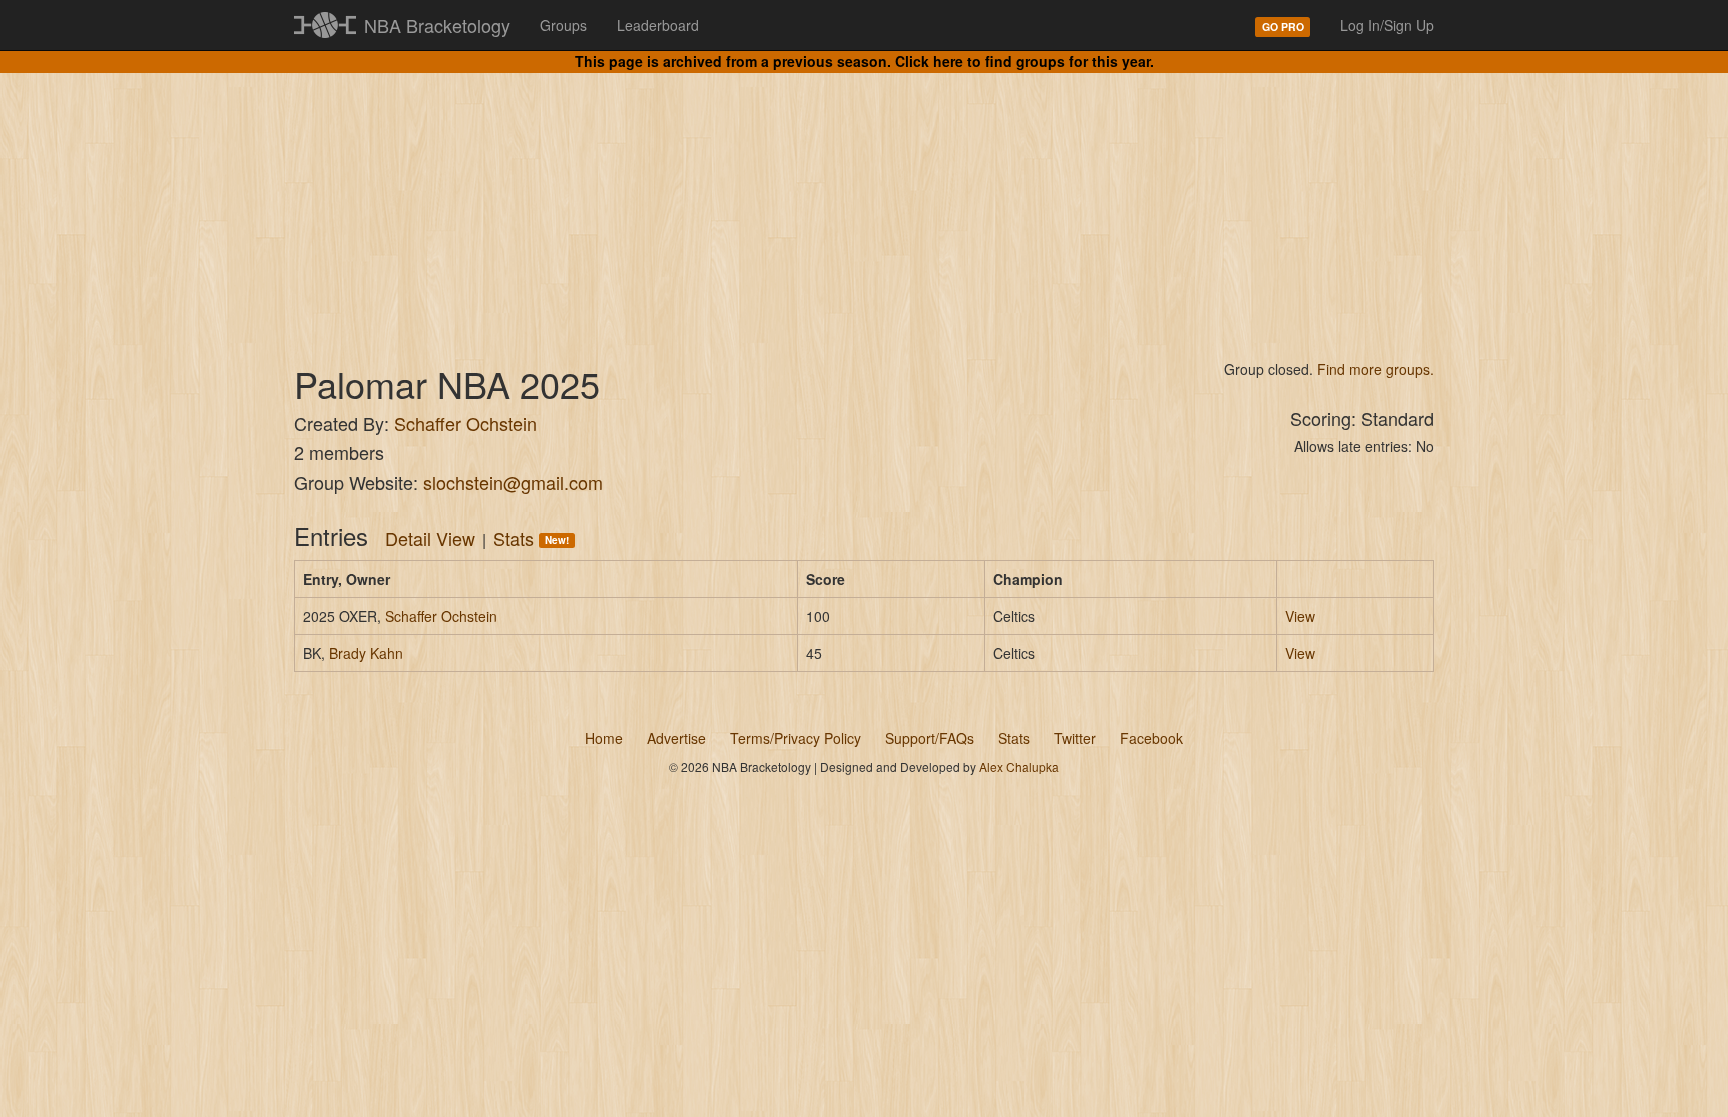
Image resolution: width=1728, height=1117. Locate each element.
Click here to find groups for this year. (1024, 61)
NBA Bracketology (437, 25)
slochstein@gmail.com (513, 482)
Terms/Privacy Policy (795, 738)
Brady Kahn (366, 653)
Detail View (430, 538)
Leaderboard (658, 25)
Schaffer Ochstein (465, 423)
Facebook (1151, 738)
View (1300, 616)
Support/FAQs (929, 738)
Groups (563, 25)
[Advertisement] (864, 200)
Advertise (676, 738)
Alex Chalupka (1019, 766)
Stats (531, 538)
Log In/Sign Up (1387, 25)
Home (604, 738)
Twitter (1075, 738)
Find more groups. (1375, 369)
